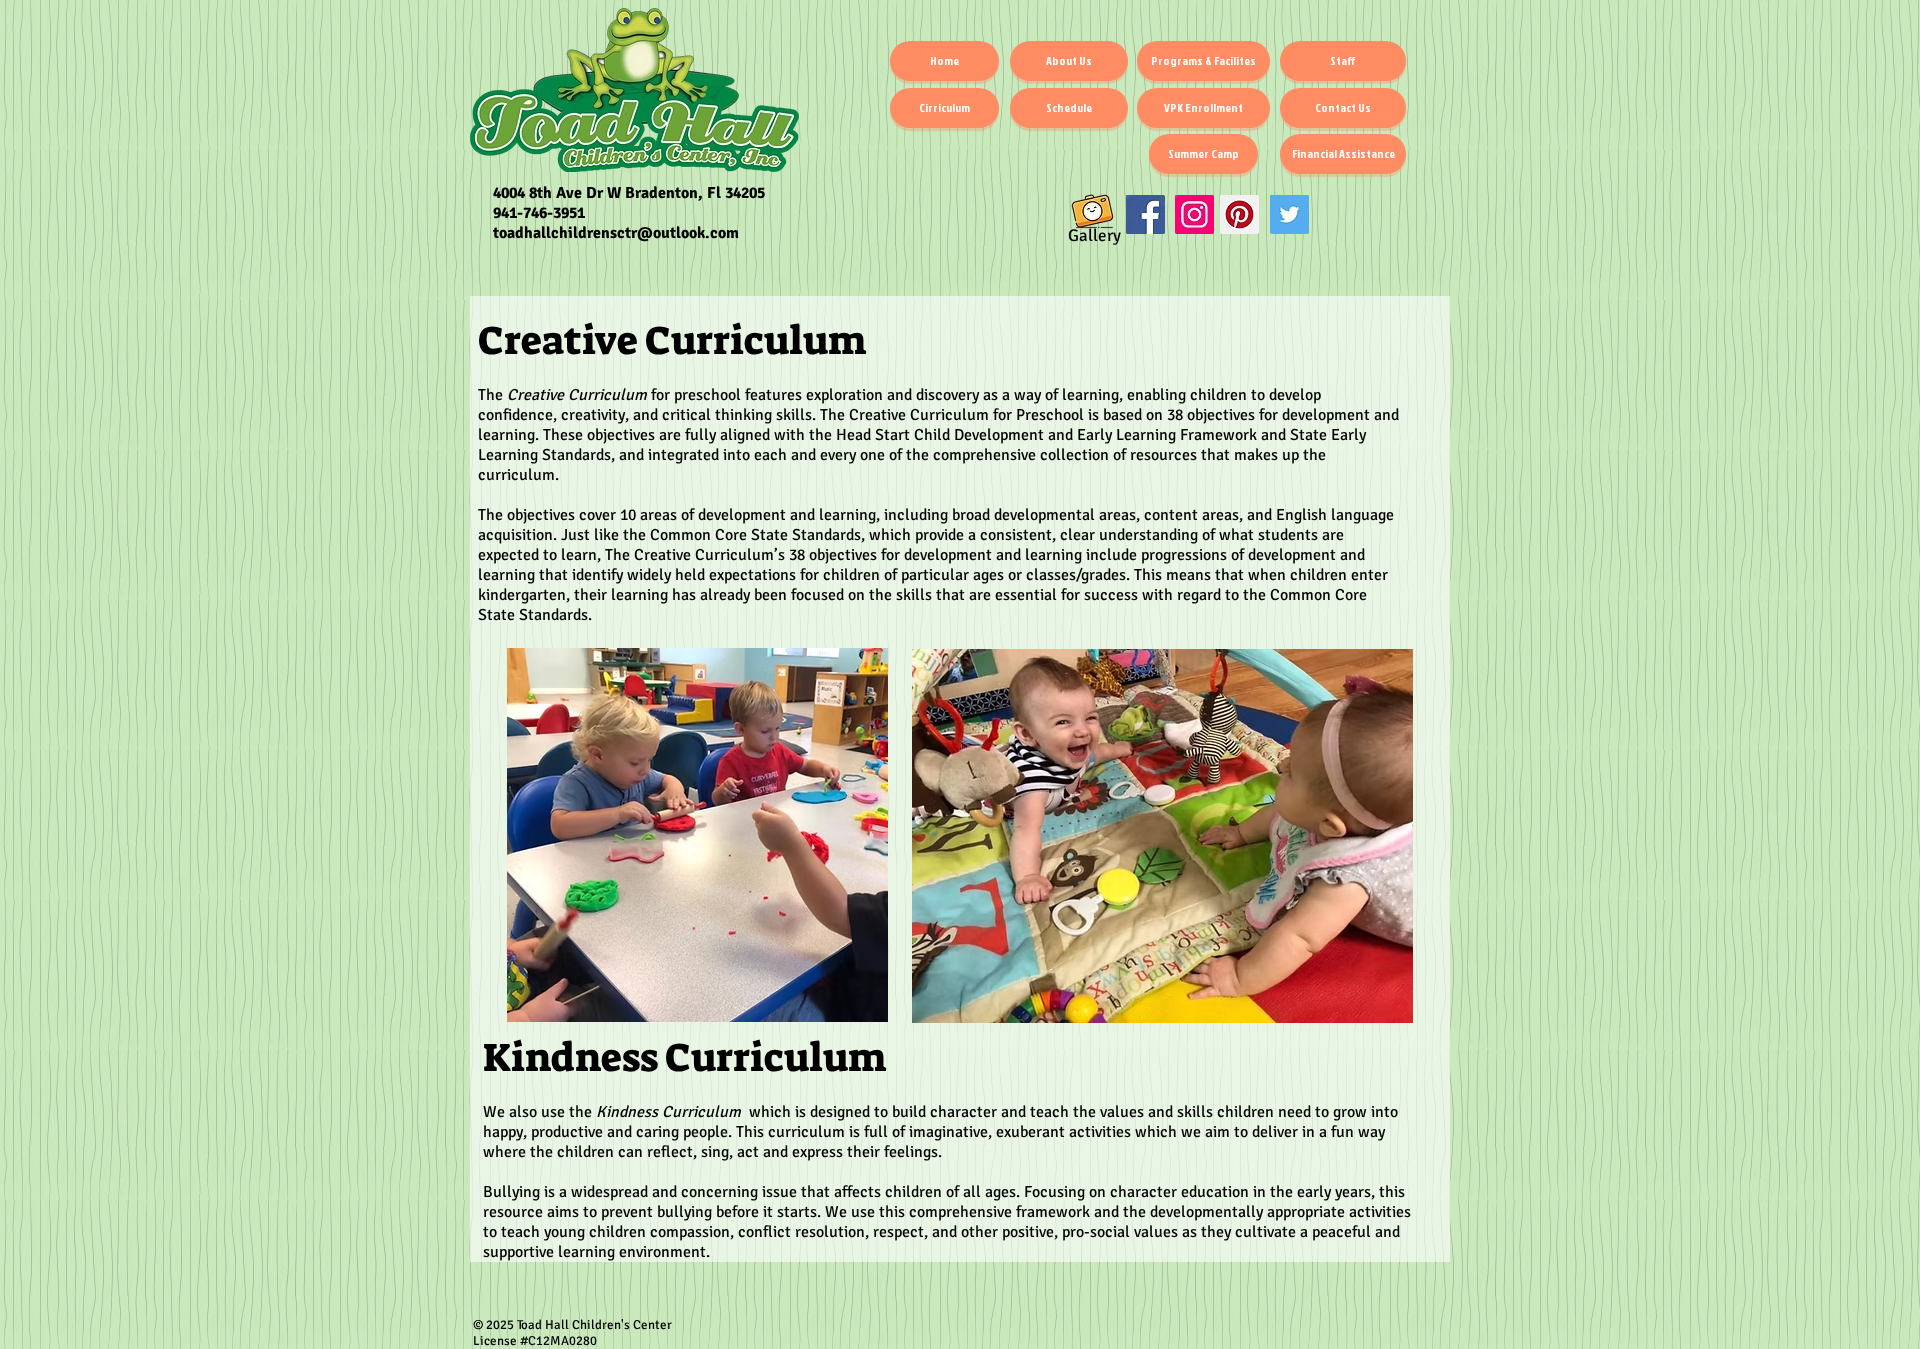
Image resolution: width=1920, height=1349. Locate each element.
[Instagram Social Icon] (1194, 214)
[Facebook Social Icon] (1145, 214)
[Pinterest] (1239, 214)
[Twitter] (1289, 214)
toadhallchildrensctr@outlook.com (616, 233)
